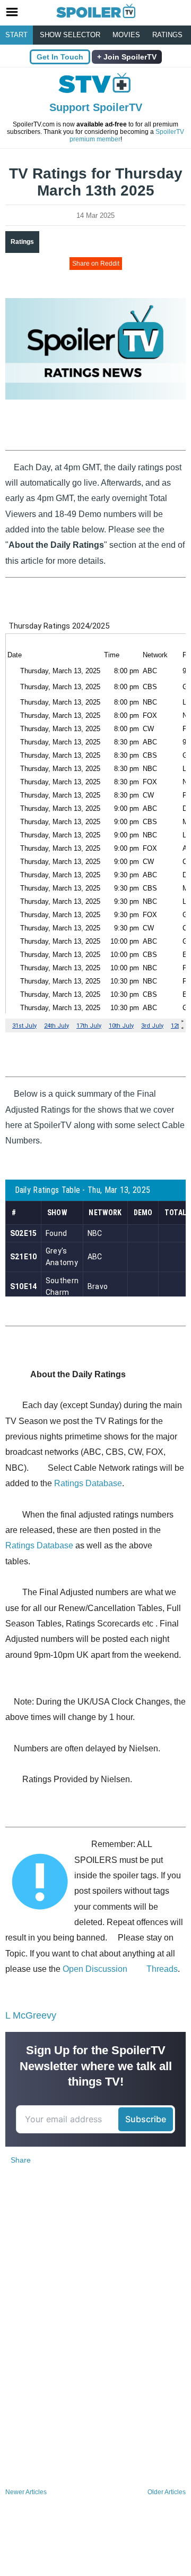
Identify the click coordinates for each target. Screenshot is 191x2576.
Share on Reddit (96, 264)
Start (16, 35)
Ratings (167, 35)
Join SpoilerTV (129, 57)
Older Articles (167, 2492)
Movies (126, 35)
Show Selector (70, 35)
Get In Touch (60, 57)
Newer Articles (26, 2492)
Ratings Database (88, 1483)
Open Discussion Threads (120, 1969)
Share (21, 2160)
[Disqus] (95, 2344)
